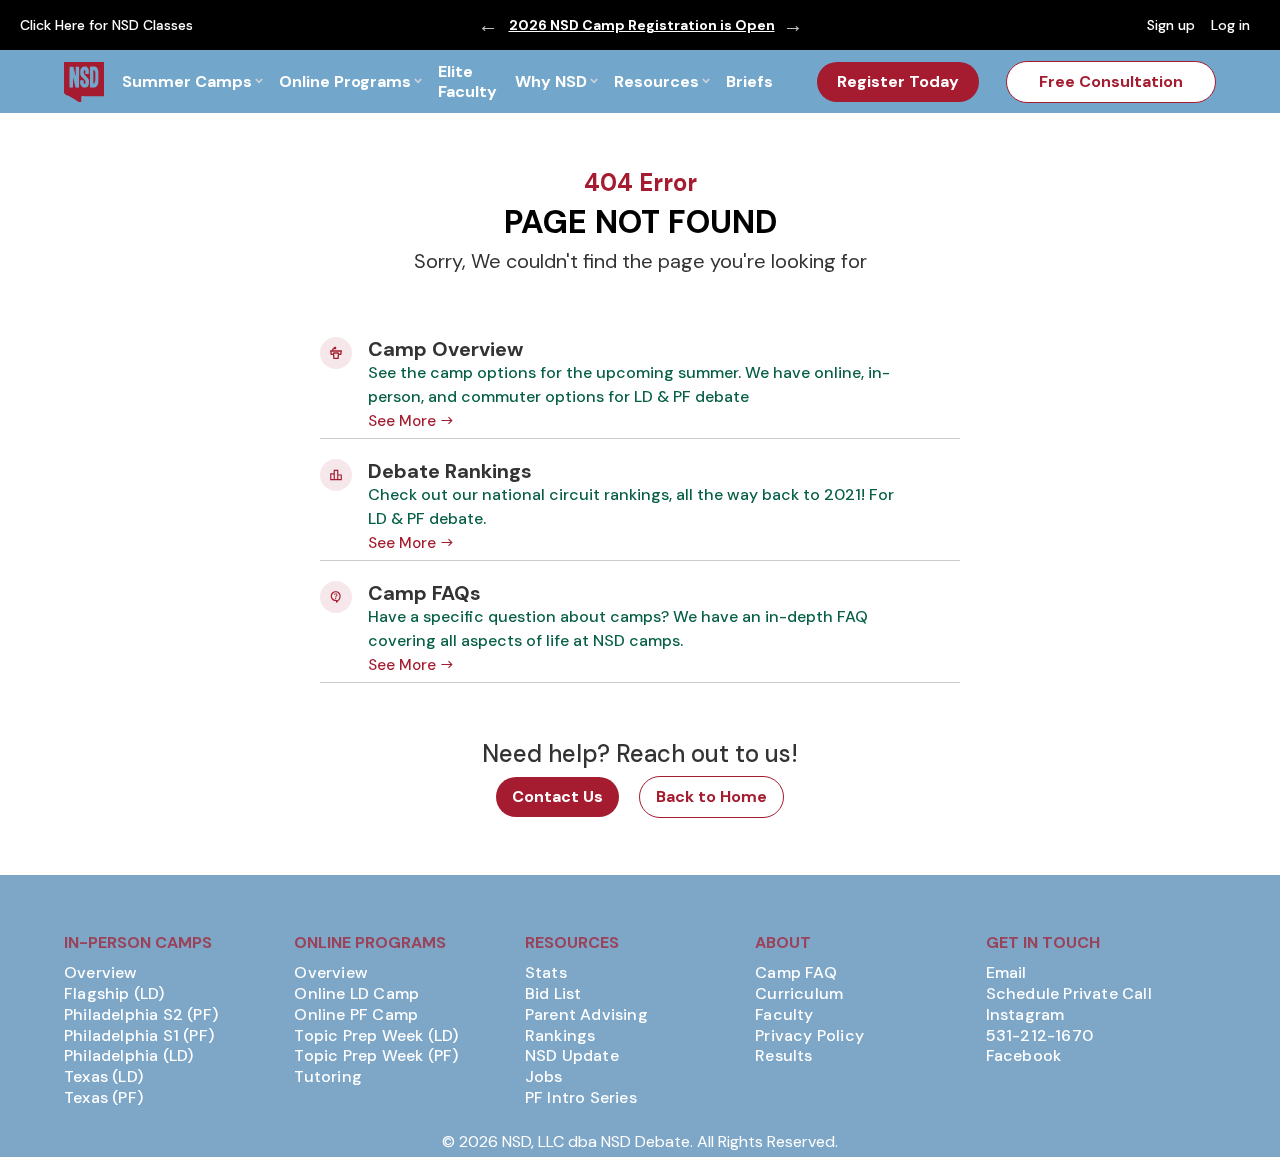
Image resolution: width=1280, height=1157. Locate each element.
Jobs (544, 1077)
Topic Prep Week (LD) (376, 1036)
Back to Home (711, 796)
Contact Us (557, 796)
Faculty (784, 1015)
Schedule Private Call (1069, 994)
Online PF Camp (356, 1015)
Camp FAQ (796, 973)
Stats (546, 973)
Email (1006, 973)
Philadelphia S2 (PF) (141, 1015)
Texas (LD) (103, 1077)
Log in (1230, 25)
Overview (101, 973)
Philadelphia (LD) (128, 1056)
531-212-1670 (1039, 1036)
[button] (192, 81)
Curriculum (799, 994)
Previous (488, 25)
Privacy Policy (809, 1036)
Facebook (1024, 1056)
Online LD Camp (356, 994)
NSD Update (572, 1056)
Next (793, 25)
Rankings (560, 1036)
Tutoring (328, 1077)
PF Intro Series (581, 1098)
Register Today (898, 81)
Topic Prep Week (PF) (376, 1056)
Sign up (1171, 25)
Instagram (1025, 1015)
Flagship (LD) (114, 994)
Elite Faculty (467, 81)
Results (783, 1056)
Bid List (553, 994)
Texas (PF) (103, 1098)
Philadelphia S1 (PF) (139, 1036)
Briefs (749, 81)
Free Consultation (1111, 81)
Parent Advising (586, 1015)
